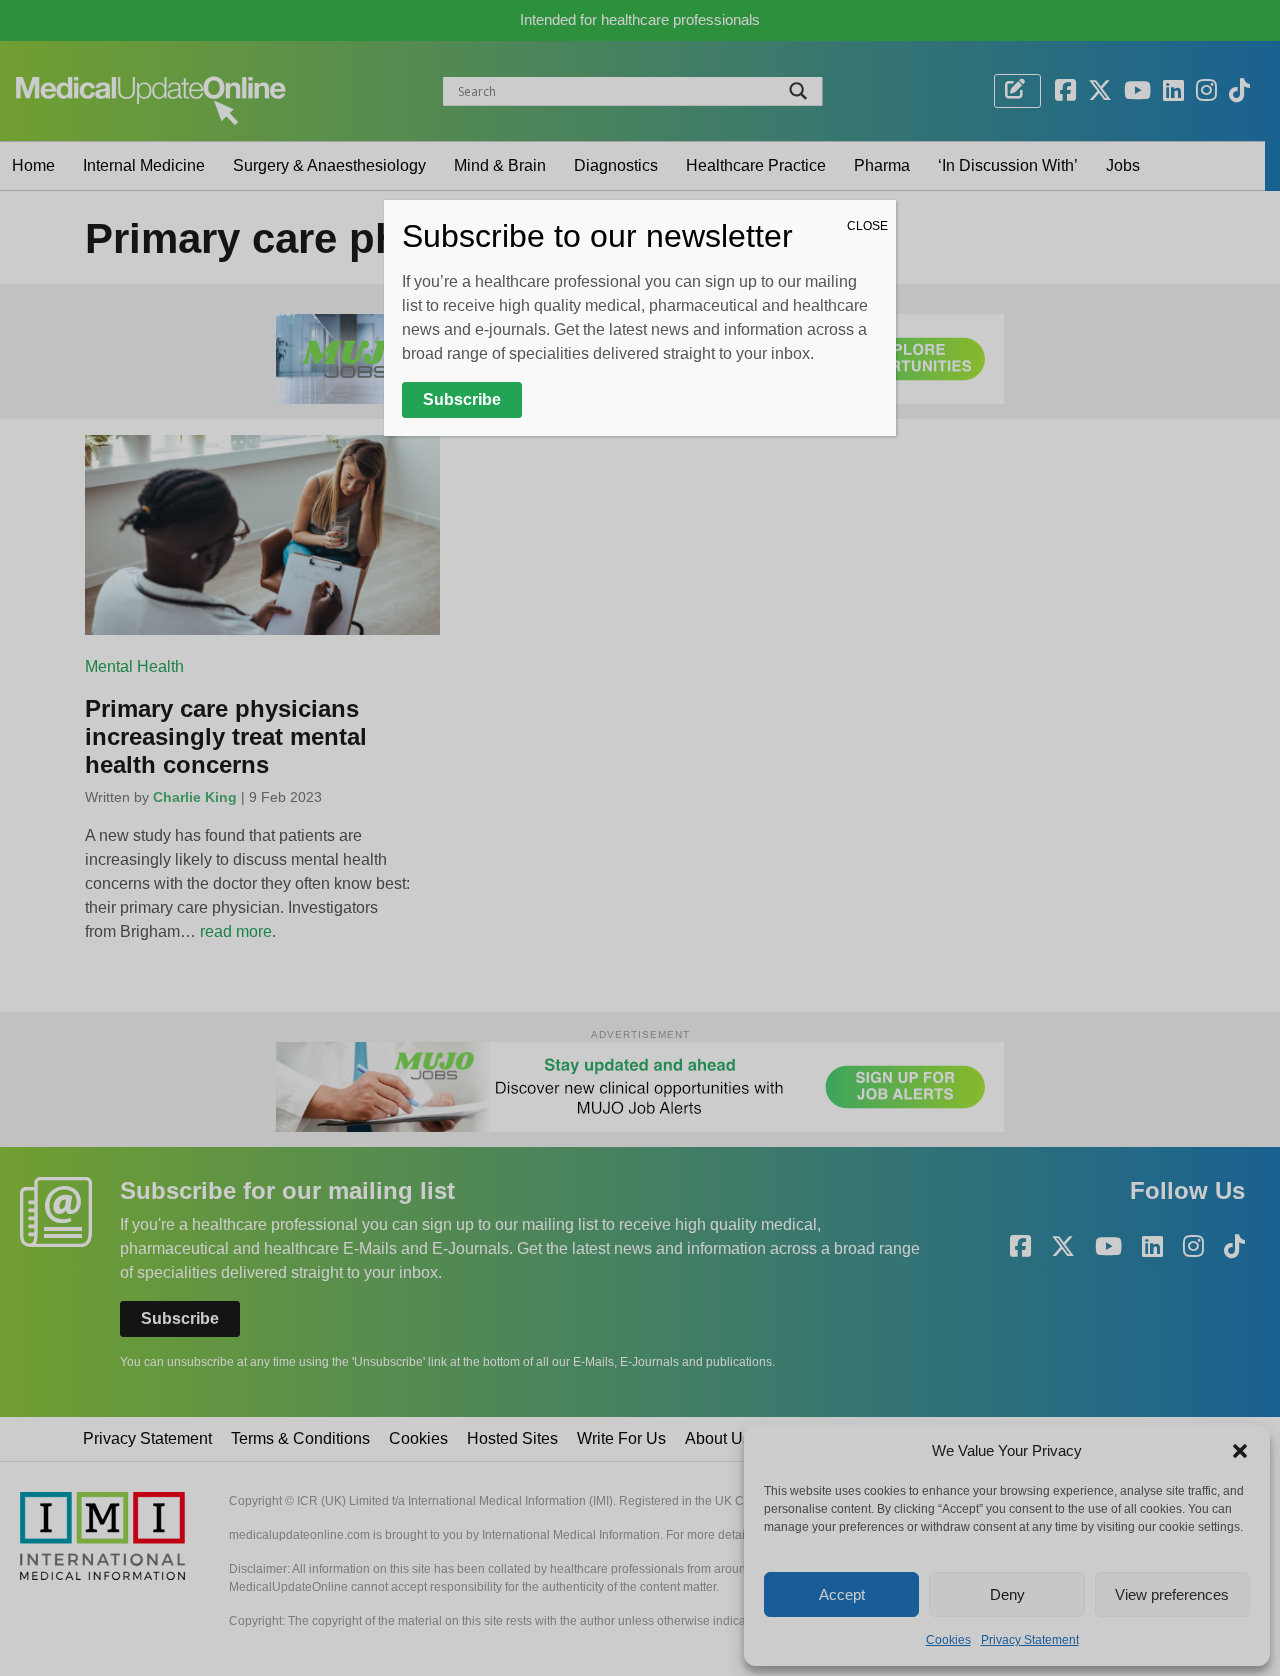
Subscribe (462, 399)
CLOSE (867, 226)
